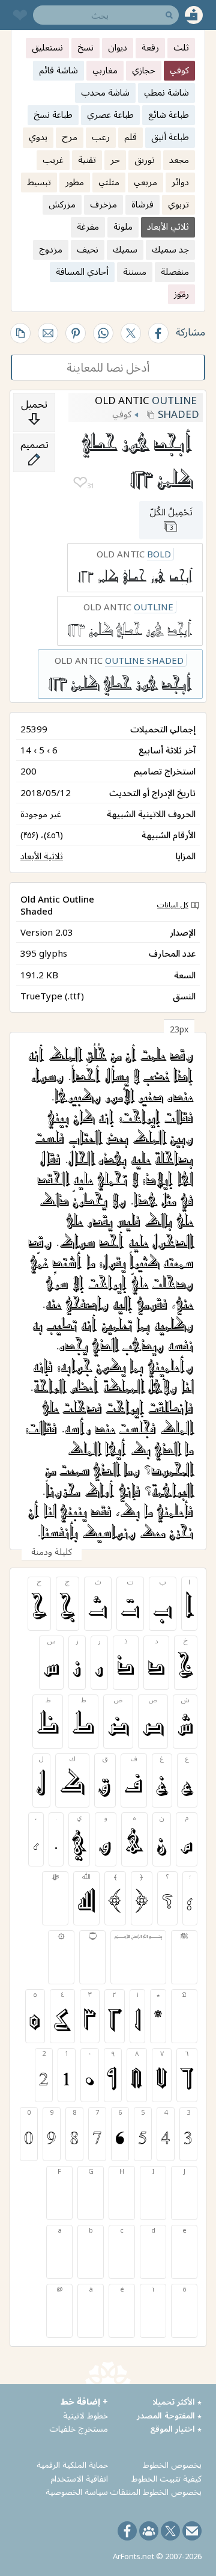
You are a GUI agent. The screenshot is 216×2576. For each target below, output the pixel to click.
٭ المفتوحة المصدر (169, 2415)
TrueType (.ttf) (52, 996)
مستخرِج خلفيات (79, 2428)
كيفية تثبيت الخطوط (166, 2478)
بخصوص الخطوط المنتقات (156, 2492)
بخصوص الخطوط (172, 2464)
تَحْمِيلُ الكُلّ (171, 519)
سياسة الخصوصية (77, 2492)
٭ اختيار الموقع (176, 2428)
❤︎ (80, 483)
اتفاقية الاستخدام (79, 2478)
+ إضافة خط (84, 2401)
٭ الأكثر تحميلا (177, 2401)
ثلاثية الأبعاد (42, 856)
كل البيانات (173, 905)
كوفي (122, 414)
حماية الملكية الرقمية (72, 2464)
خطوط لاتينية (85, 2415)
